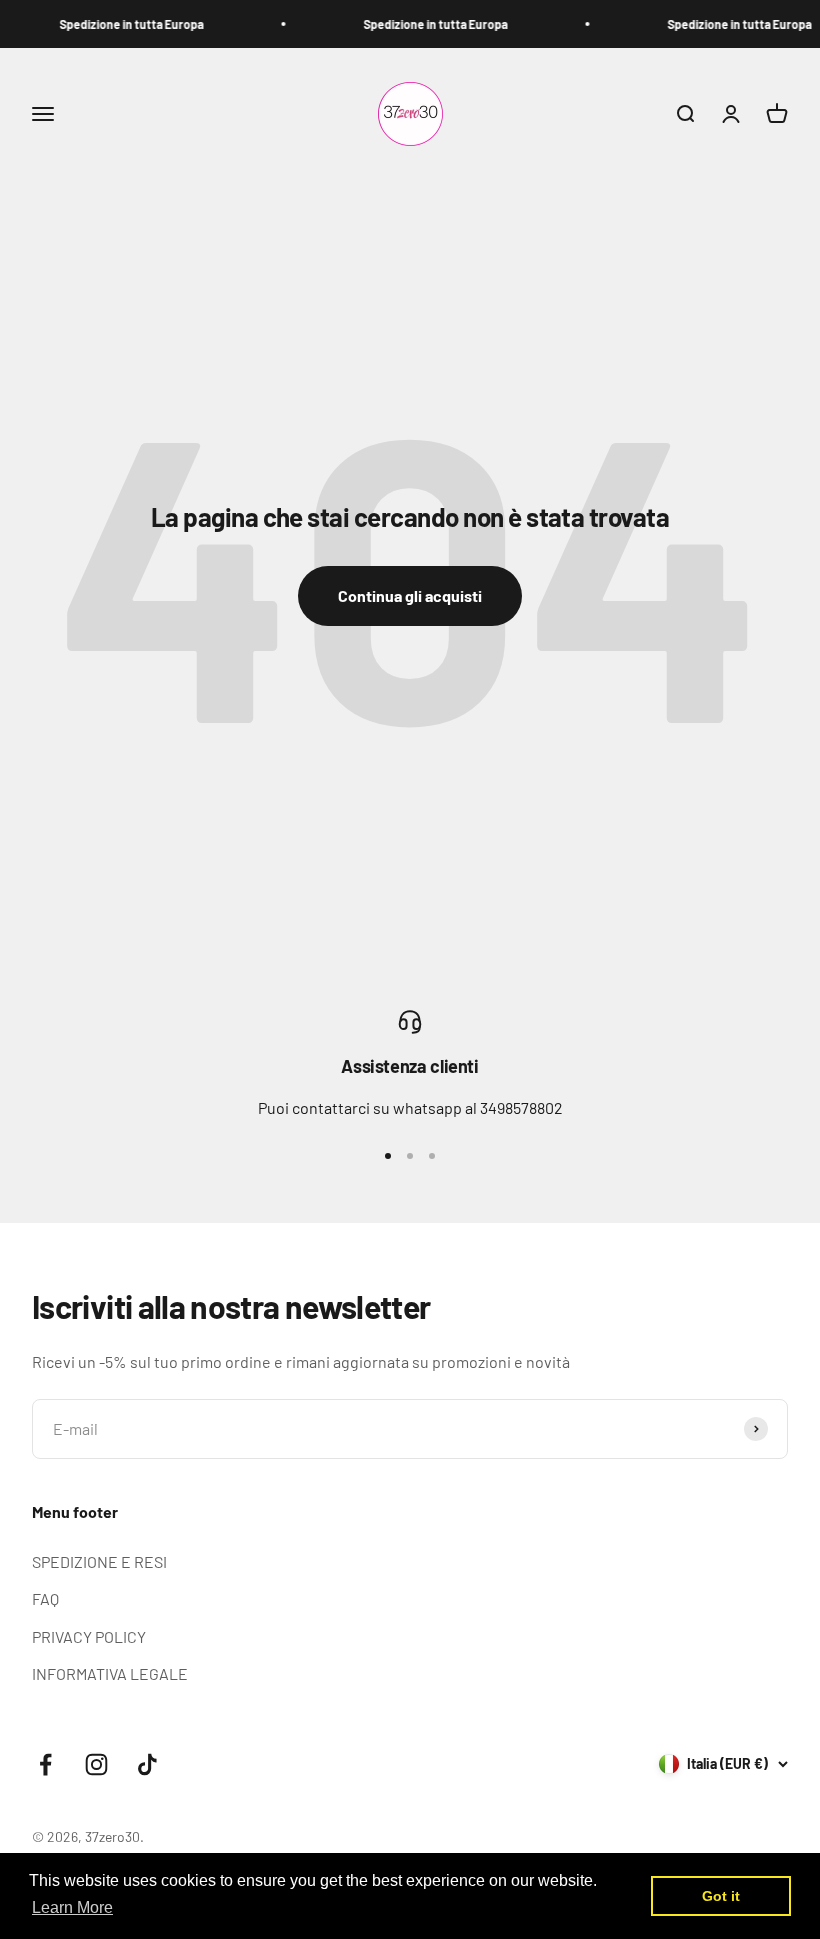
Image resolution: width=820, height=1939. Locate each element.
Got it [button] (721, 1896)
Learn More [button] (72, 1907)
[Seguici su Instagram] (96, 1764)
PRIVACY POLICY (89, 1636)
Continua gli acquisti (410, 595)
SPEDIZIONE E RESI (99, 1561)
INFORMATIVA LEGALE (110, 1673)
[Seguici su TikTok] (147, 1764)
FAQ (45, 1598)
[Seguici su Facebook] (45, 1764)
